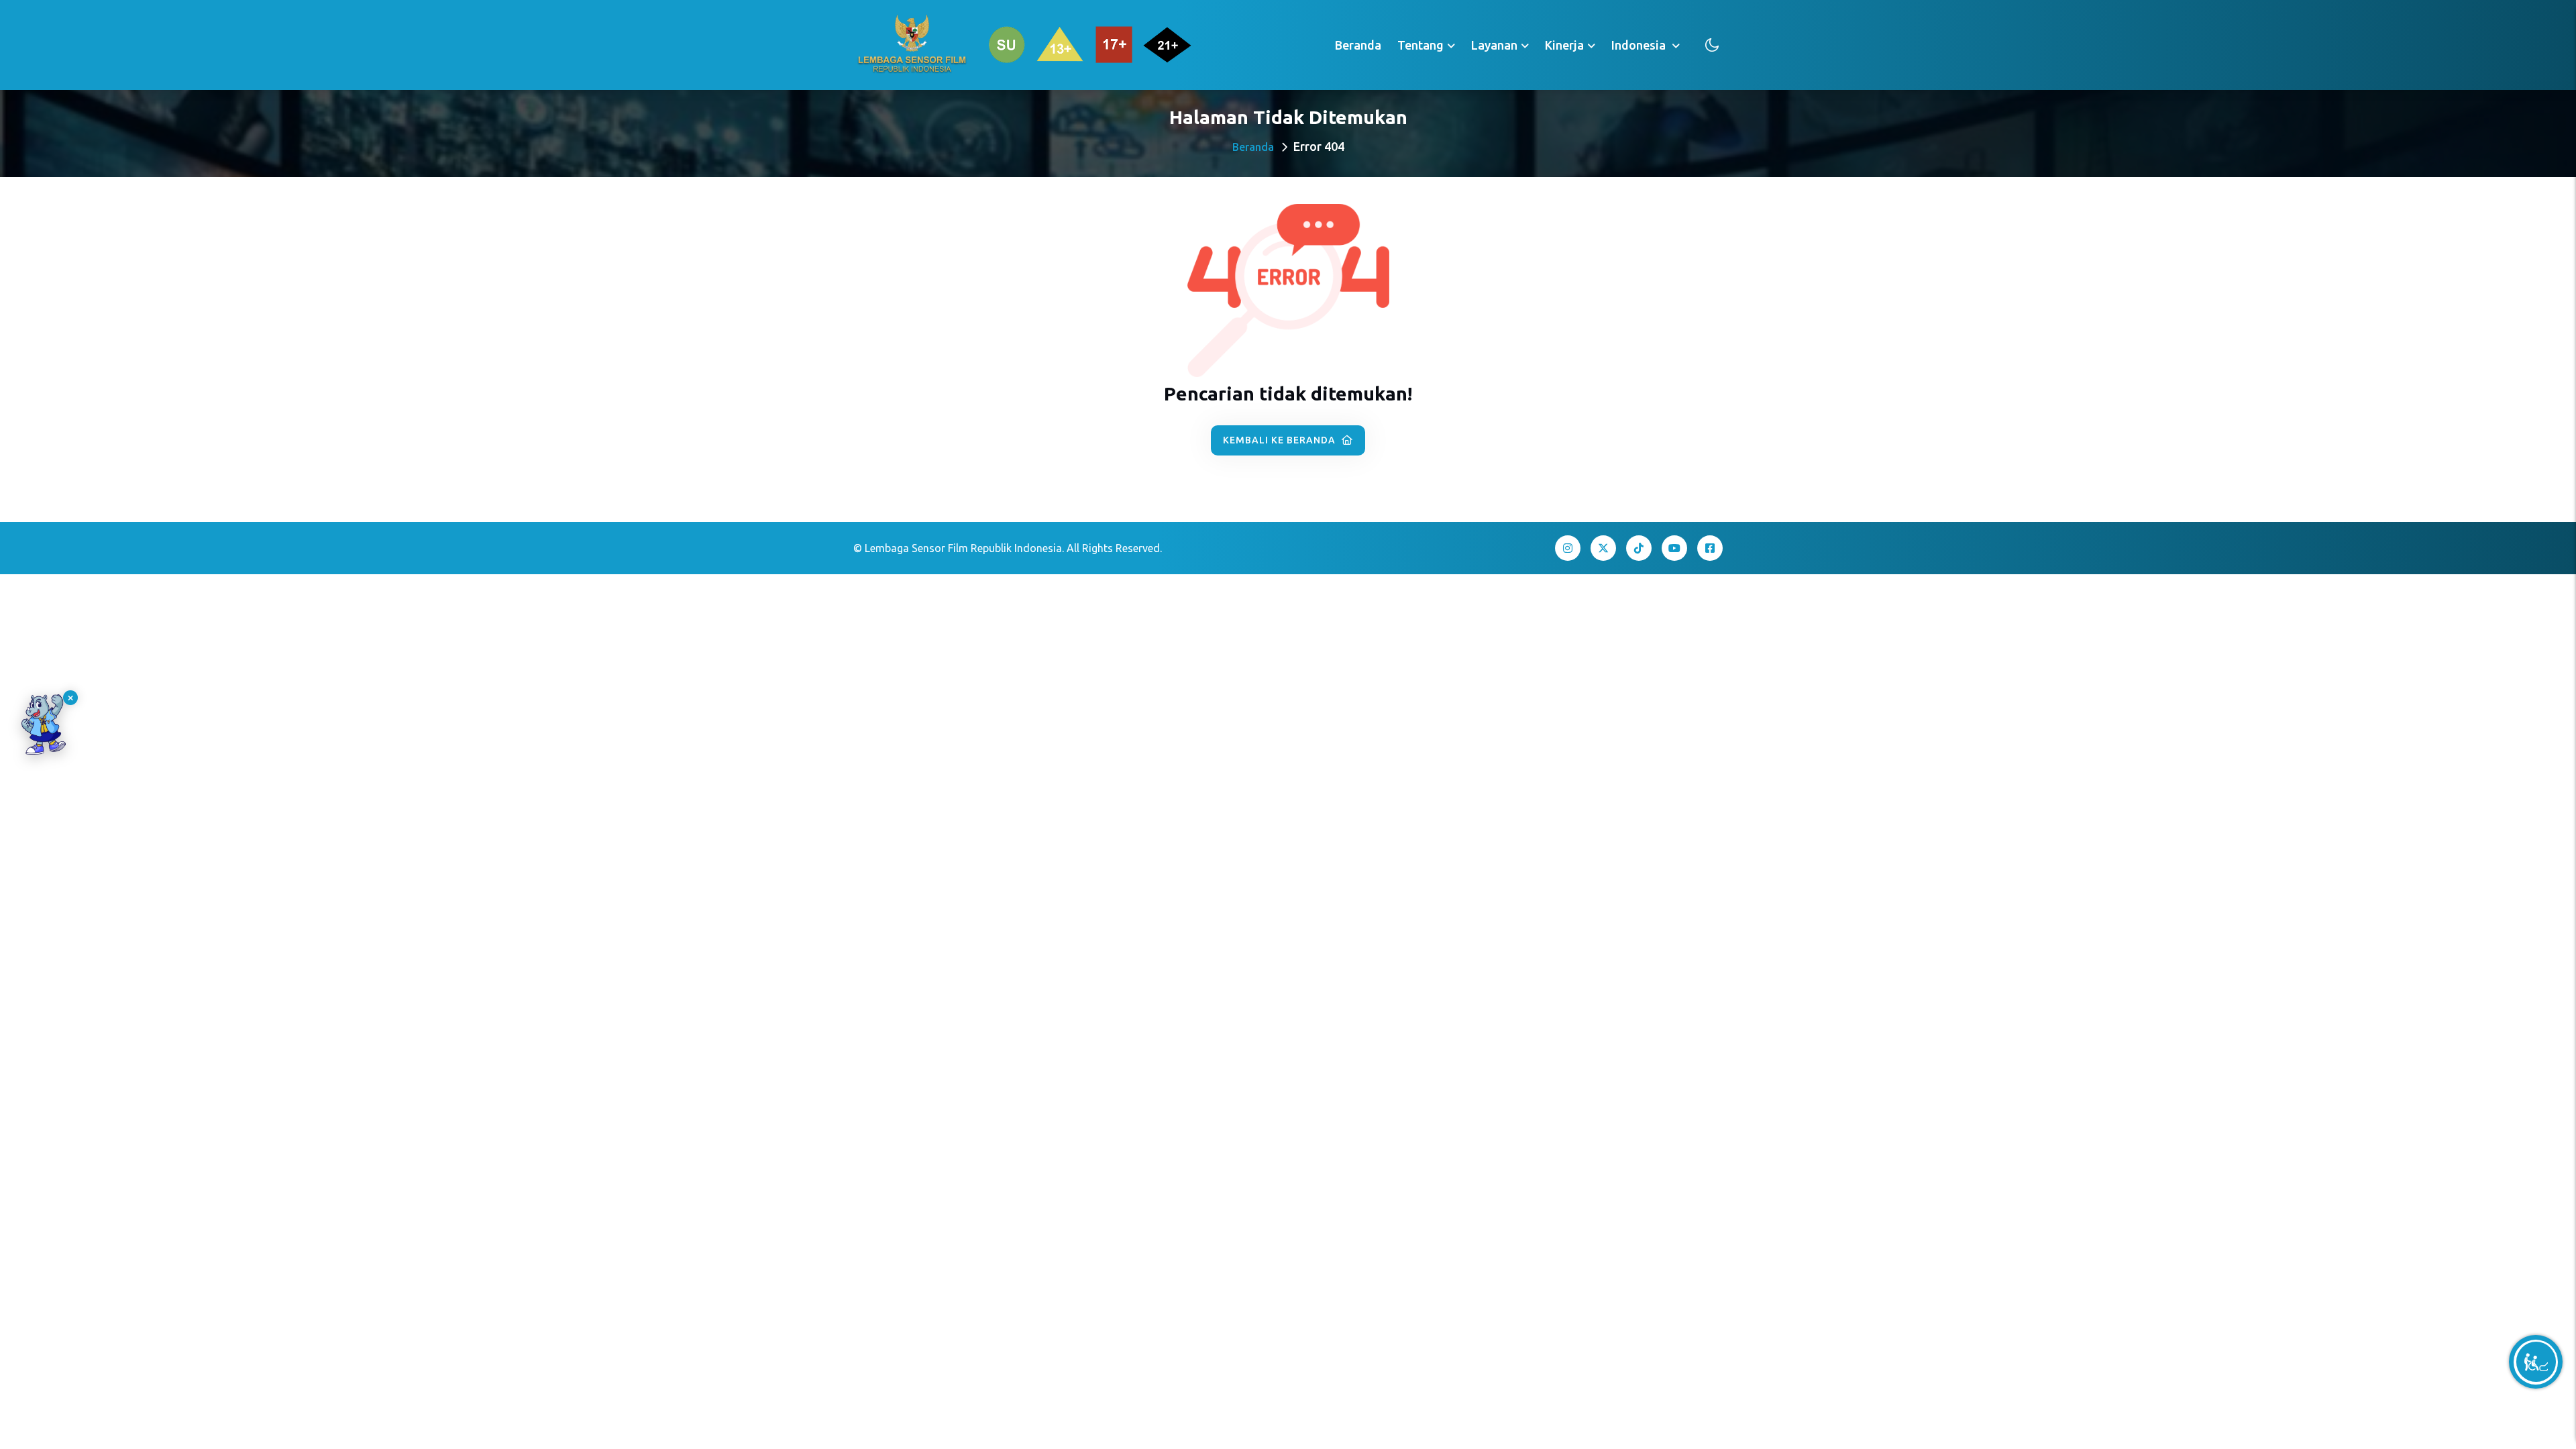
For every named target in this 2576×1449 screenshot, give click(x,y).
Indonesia (1640, 45)
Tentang (1420, 45)
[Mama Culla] (44, 724)
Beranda (1358, 45)
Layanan (1494, 45)
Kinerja (1564, 45)
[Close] (70, 698)
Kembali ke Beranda (1281, 440)
